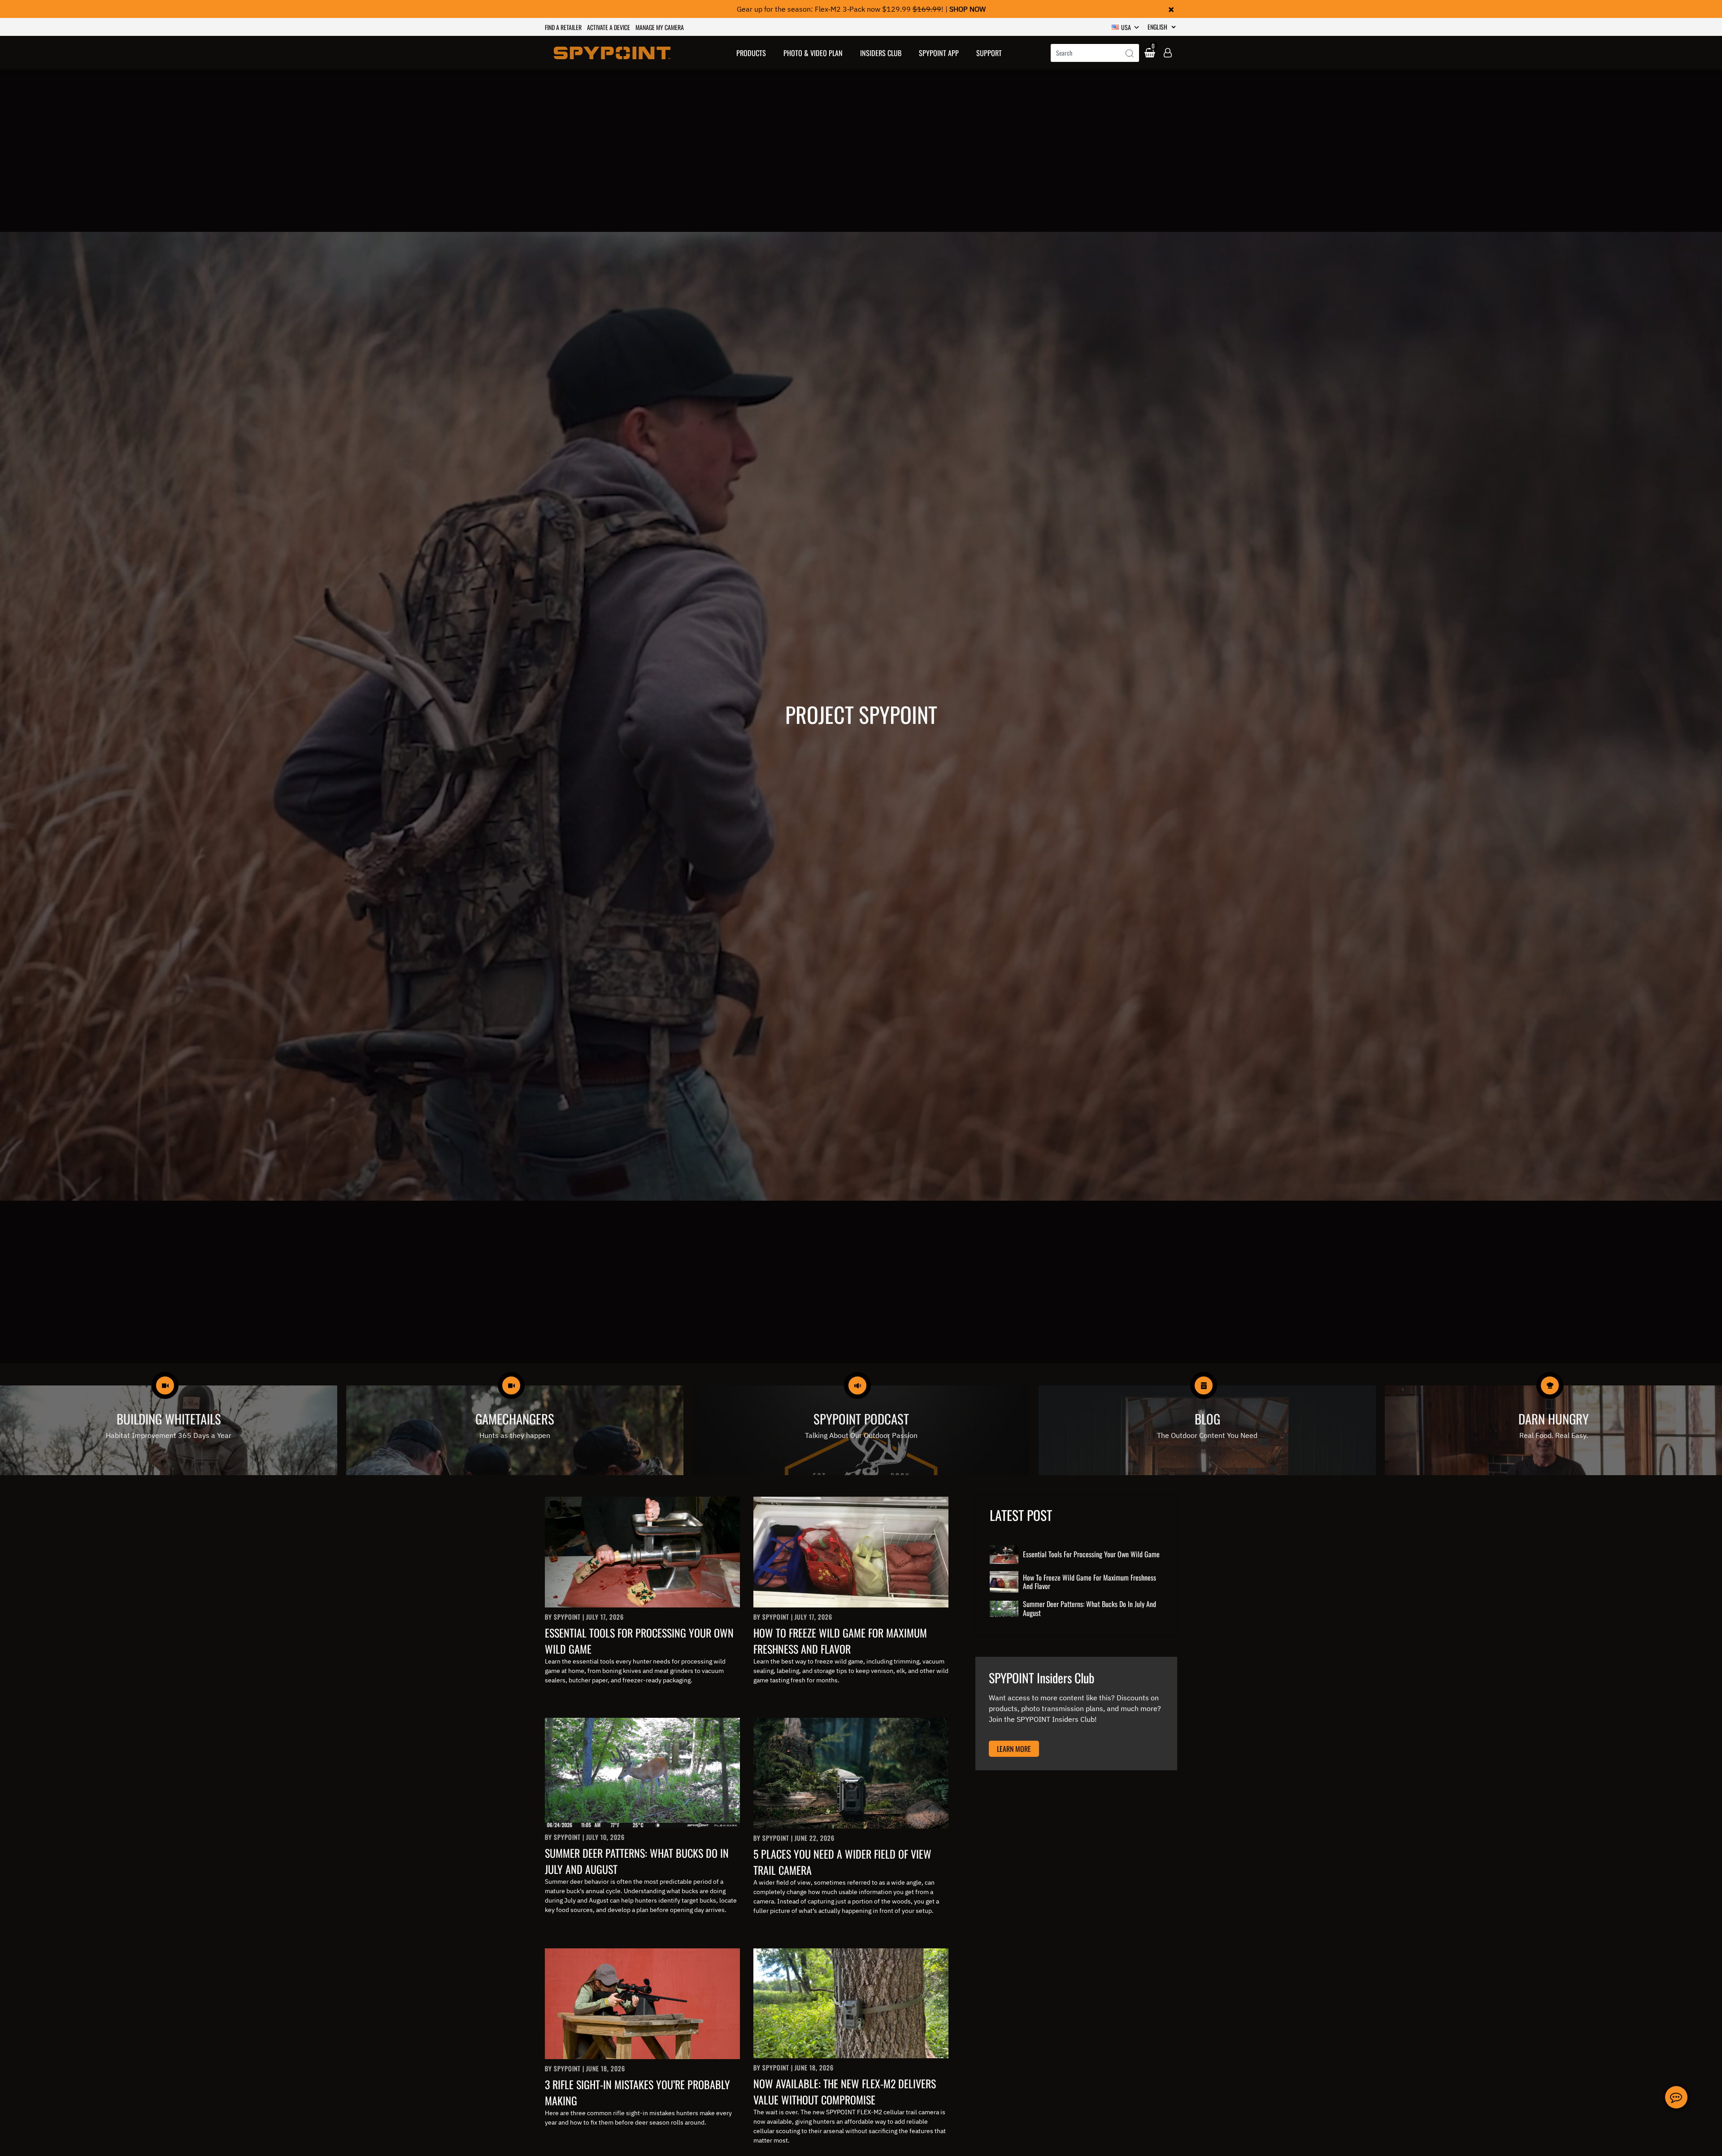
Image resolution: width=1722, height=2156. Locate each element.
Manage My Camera (660, 27)
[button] (751, 53)
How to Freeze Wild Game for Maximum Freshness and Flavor (840, 1641)
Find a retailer (563, 27)
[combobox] (1095, 53)
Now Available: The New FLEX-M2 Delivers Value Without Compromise (845, 2091)
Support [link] (989, 53)
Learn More (1014, 1749)
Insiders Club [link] (881, 53)
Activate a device (609, 27)
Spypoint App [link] (939, 53)
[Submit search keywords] (1130, 54)
